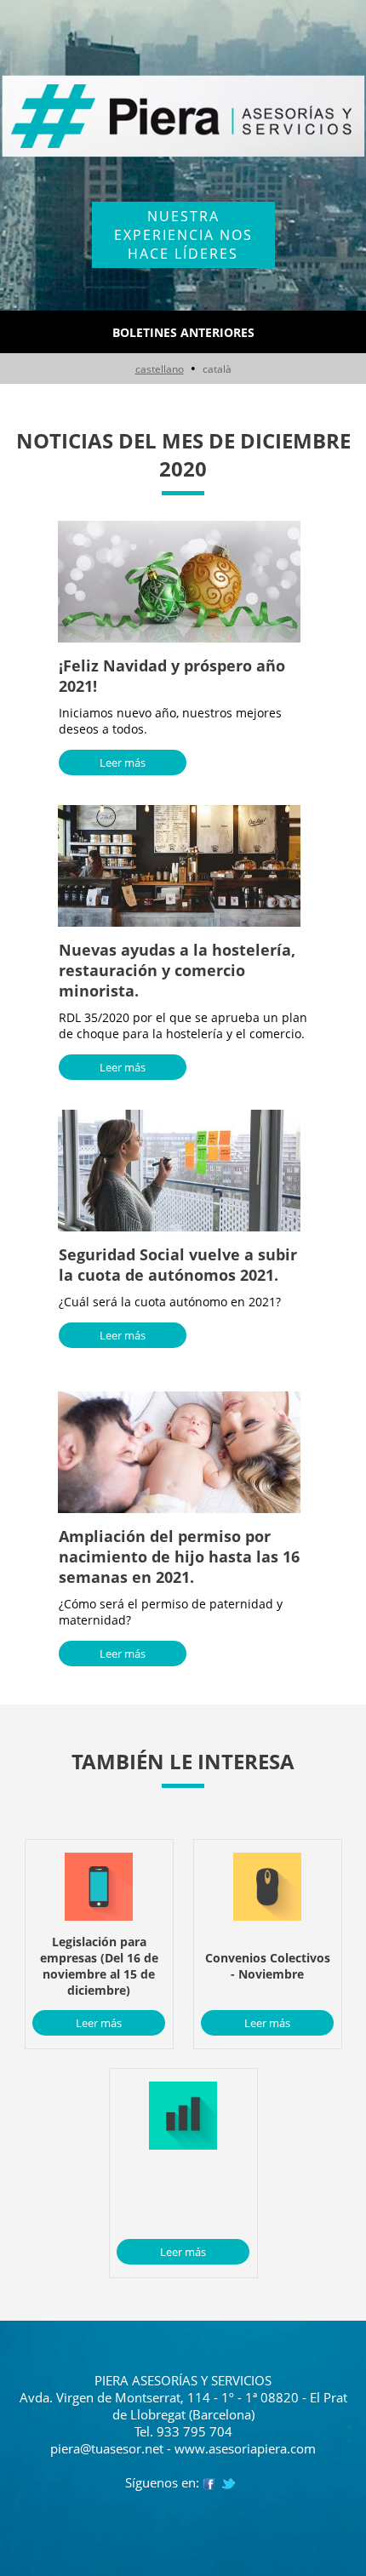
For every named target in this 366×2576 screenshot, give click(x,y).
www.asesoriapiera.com (245, 2448)
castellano (160, 369)
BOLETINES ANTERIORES (183, 332)
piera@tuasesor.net (107, 2448)
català (217, 369)
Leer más (123, 763)
